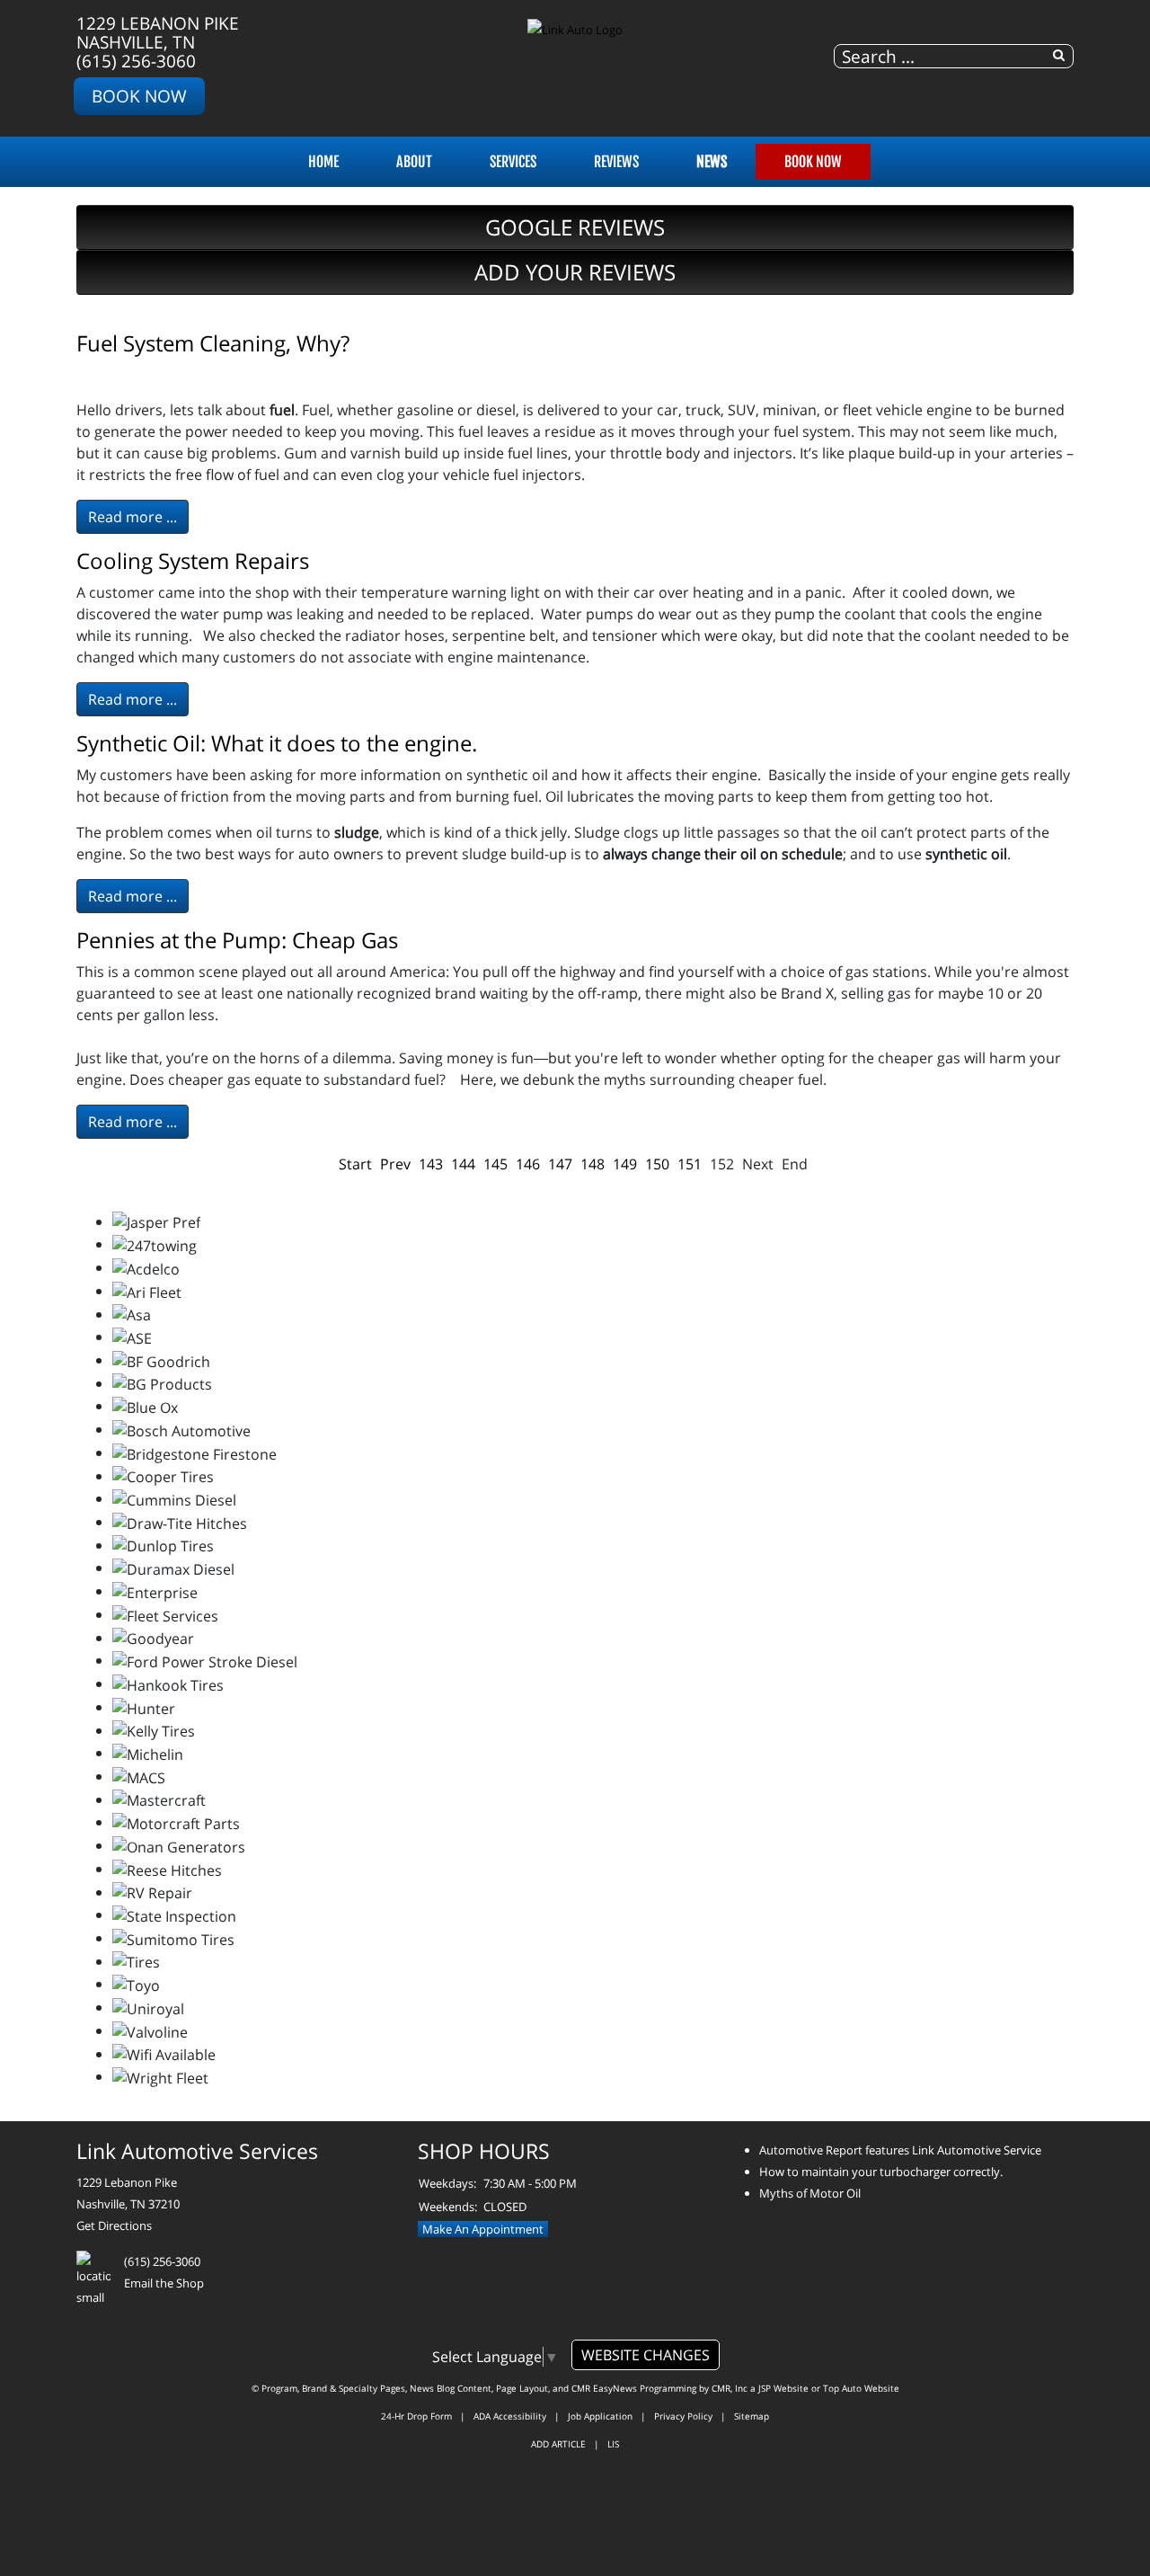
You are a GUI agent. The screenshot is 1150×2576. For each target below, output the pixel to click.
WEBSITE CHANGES (646, 2355)
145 (495, 1164)
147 (560, 1164)
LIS (613, 2444)
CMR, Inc (730, 2388)
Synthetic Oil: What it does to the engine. (277, 743)
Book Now (139, 96)
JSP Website (783, 2388)
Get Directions (114, 2225)
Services (513, 162)
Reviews (616, 162)
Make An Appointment (483, 2229)
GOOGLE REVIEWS (575, 227)
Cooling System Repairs (193, 560)
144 (463, 1164)
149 (625, 1164)
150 (657, 1164)
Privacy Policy (683, 2416)
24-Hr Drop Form (416, 2416)
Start (355, 1164)
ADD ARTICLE (558, 2444)
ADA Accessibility (510, 2416)
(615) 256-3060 (136, 61)
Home (323, 162)
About (414, 162)
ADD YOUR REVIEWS (575, 272)
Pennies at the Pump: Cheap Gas (237, 940)
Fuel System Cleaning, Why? (213, 343)
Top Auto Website (861, 2388)
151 (690, 1164)
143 (431, 1164)
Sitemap (752, 2416)
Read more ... (133, 517)
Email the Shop (164, 2283)
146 (528, 1164)
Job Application (600, 2416)
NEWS (712, 162)
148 (593, 1164)
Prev (395, 1164)
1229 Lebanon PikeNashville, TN (158, 32)
